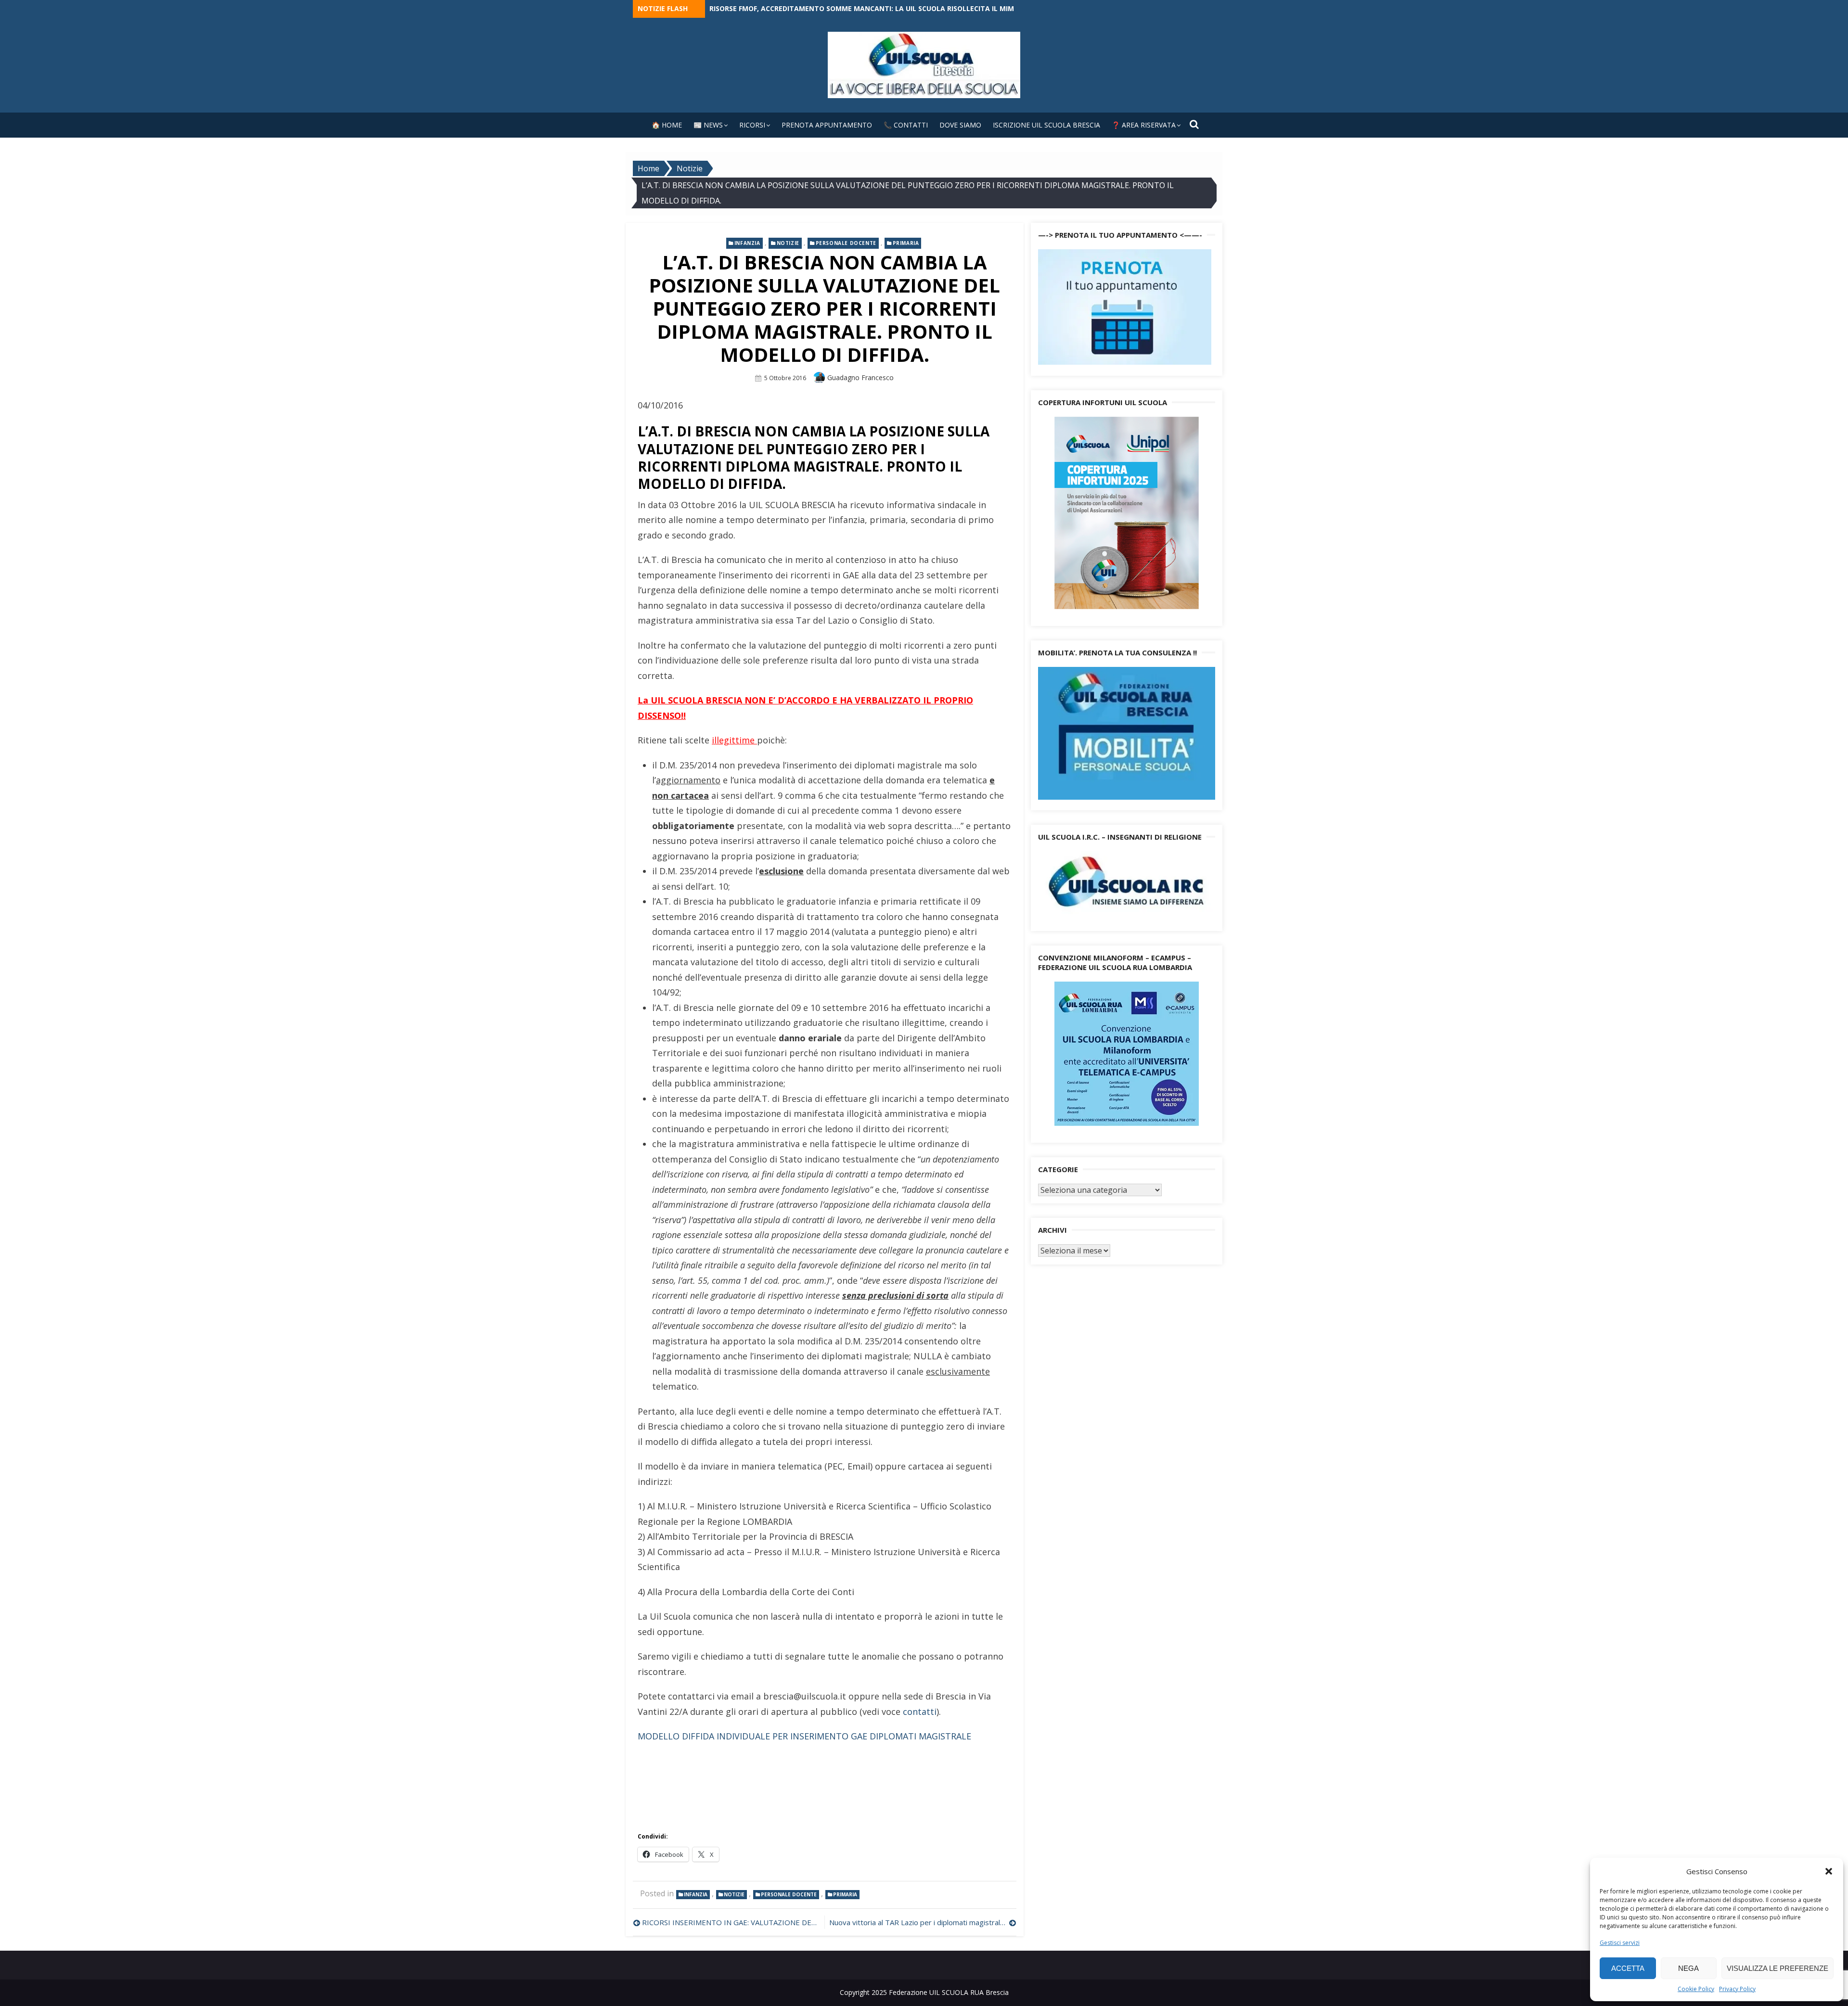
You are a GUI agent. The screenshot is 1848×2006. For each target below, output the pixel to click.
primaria (906, 243)
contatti (920, 1712)
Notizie (788, 243)
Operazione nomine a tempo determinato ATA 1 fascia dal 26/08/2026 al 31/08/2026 (864, 8)
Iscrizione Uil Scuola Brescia (1046, 125)
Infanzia (747, 243)
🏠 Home (667, 125)
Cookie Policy (1696, 1989)
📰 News (708, 125)
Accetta (1628, 1968)
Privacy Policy (1737, 1989)
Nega (1688, 1968)
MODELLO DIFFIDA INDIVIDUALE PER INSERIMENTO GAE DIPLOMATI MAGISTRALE (804, 1736)
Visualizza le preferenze (1777, 1968)
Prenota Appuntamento (827, 125)
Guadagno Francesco (860, 377)
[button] (1829, 1871)
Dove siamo (960, 125)
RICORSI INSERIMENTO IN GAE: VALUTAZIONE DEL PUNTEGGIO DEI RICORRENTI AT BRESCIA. (731, 1922)
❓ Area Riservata (1144, 125)
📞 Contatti (906, 125)
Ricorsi (752, 125)
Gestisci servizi (1620, 1943)
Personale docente (846, 243)
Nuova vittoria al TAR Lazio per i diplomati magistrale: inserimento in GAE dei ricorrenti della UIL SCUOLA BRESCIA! (923, 1922)
